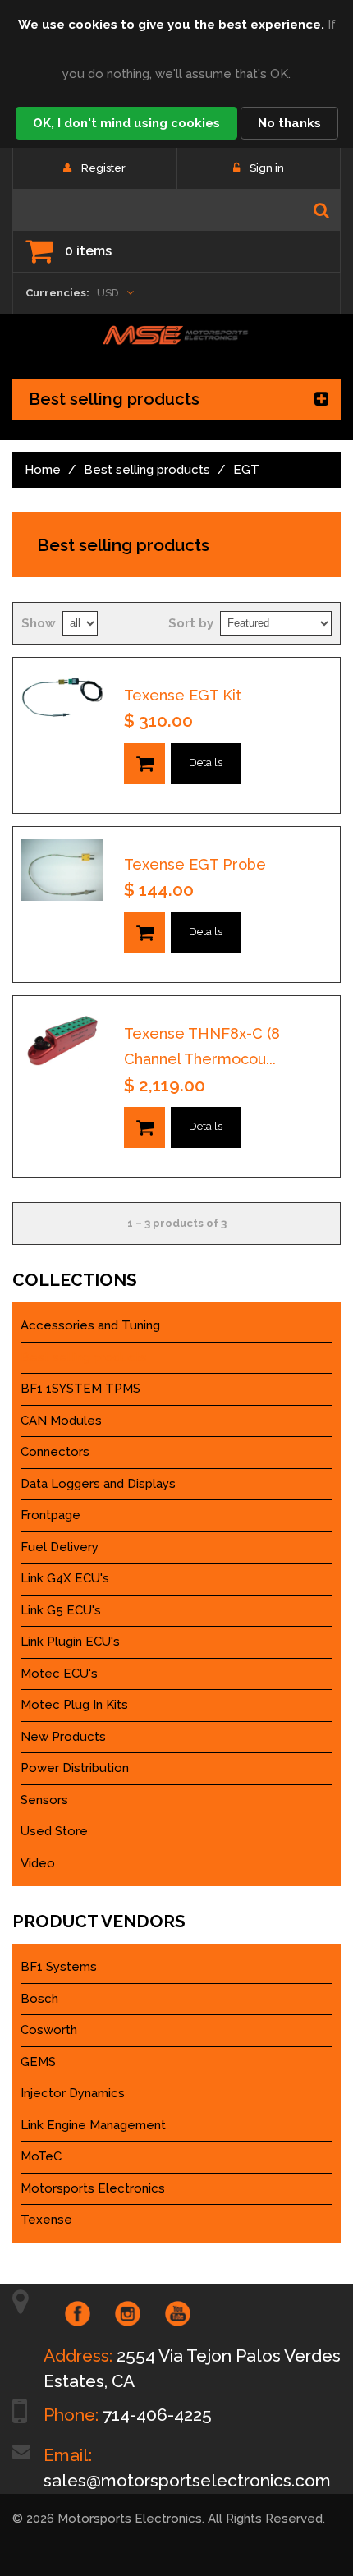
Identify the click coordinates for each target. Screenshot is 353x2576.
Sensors (44, 1800)
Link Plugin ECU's (70, 1642)
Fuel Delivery (60, 1547)
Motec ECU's (59, 1674)
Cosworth (49, 2030)
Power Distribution (75, 1768)
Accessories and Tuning (90, 1325)
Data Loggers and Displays (98, 1484)
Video (38, 1863)
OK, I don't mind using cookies (126, 123)
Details (206, 762)
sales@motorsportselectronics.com (187, 2480)
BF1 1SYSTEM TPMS (80, 1389)
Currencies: (57, 293)
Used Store (54, 1831)
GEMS (38, 2062)
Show (39, 623)
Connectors (55, 1452)
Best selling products (147, 470)
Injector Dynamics (73, 2093)
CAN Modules (61, 1421)
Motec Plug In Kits (74, 1705)
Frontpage (50, 1515)
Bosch (39, 1999)
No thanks (289, 123)
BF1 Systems (59, 1967)
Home (43, 470)
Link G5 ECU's (61, 1610)
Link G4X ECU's (65, 1578)
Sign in (267, 168)
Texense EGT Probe (195, 864)
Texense (46, 2220)
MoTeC (41, 2156)
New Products (63, 1737)
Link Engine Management (93, 2125)
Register (103, 168)
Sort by (191, 623)
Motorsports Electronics (93, 2188)
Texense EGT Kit (183, 695)
